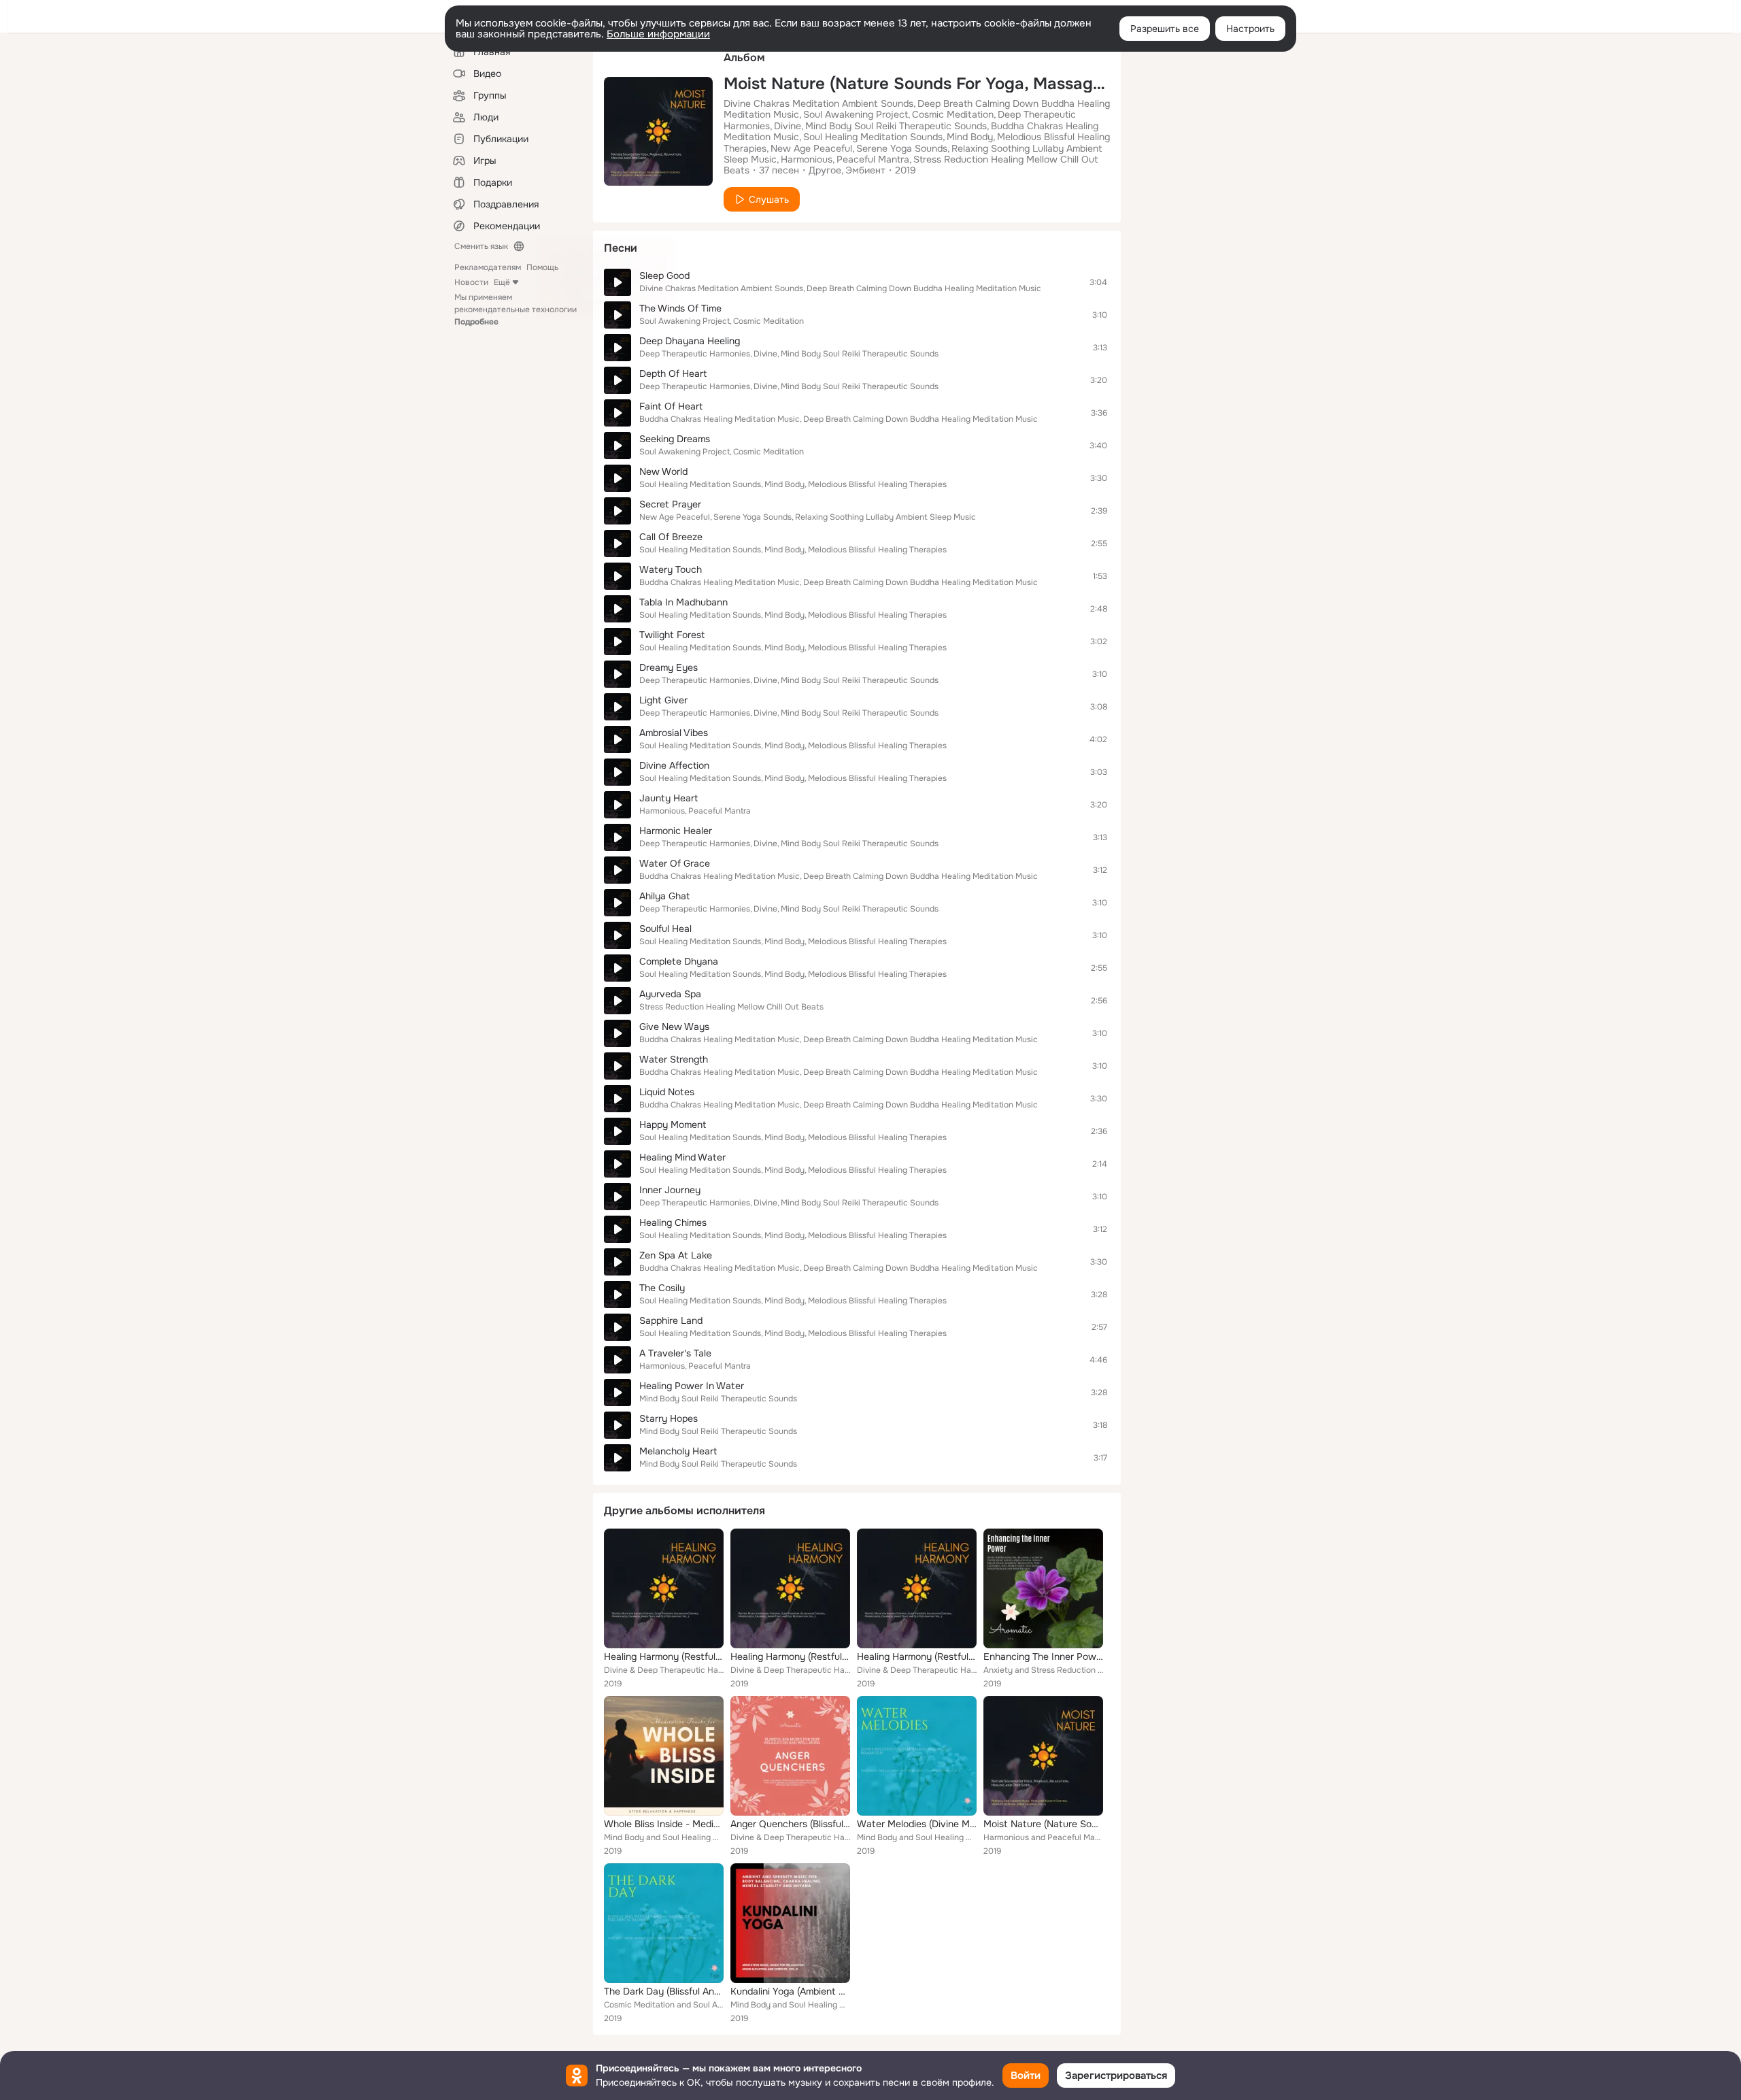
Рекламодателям (488, 267)
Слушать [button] (769, 199)
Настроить (1250, 29)
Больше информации (658, 34)
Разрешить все (1165, 29)
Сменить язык (481, 246)
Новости (471, 282)
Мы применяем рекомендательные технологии (515, 310)
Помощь (542, 267)
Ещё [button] (502, 282)
